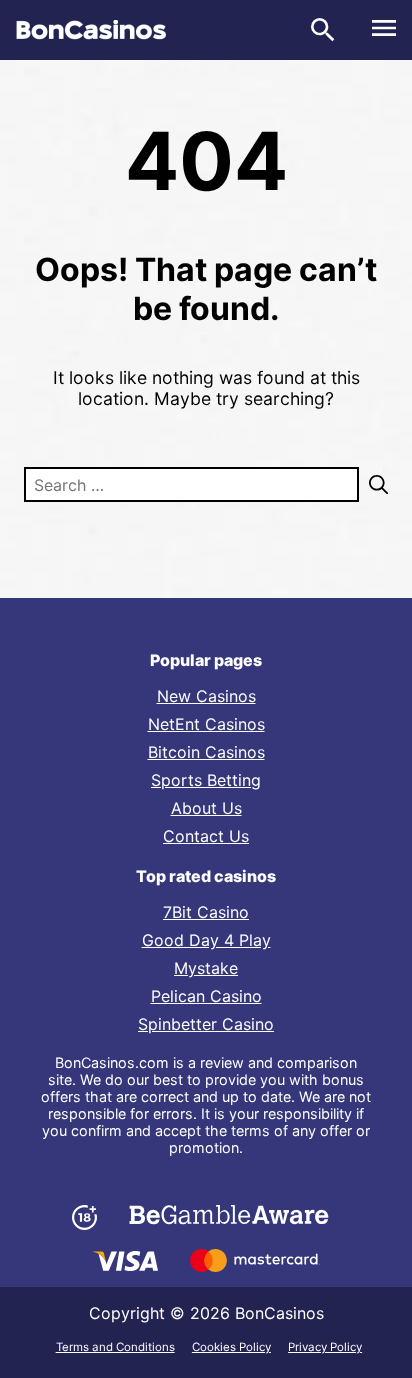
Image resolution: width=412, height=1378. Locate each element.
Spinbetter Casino (206, 1024)
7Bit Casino (206, 912)
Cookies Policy (231, 1347)
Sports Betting (206, 780)
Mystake (206, 968)
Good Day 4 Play (206, 940)
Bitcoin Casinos (206, 752)
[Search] (373, 484)
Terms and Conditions (115, 1347)
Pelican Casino (206, 996)
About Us (206, 808)
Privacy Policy (325, 1347)
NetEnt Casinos (206, 724)
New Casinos (206, 696)
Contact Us (206, 836)
